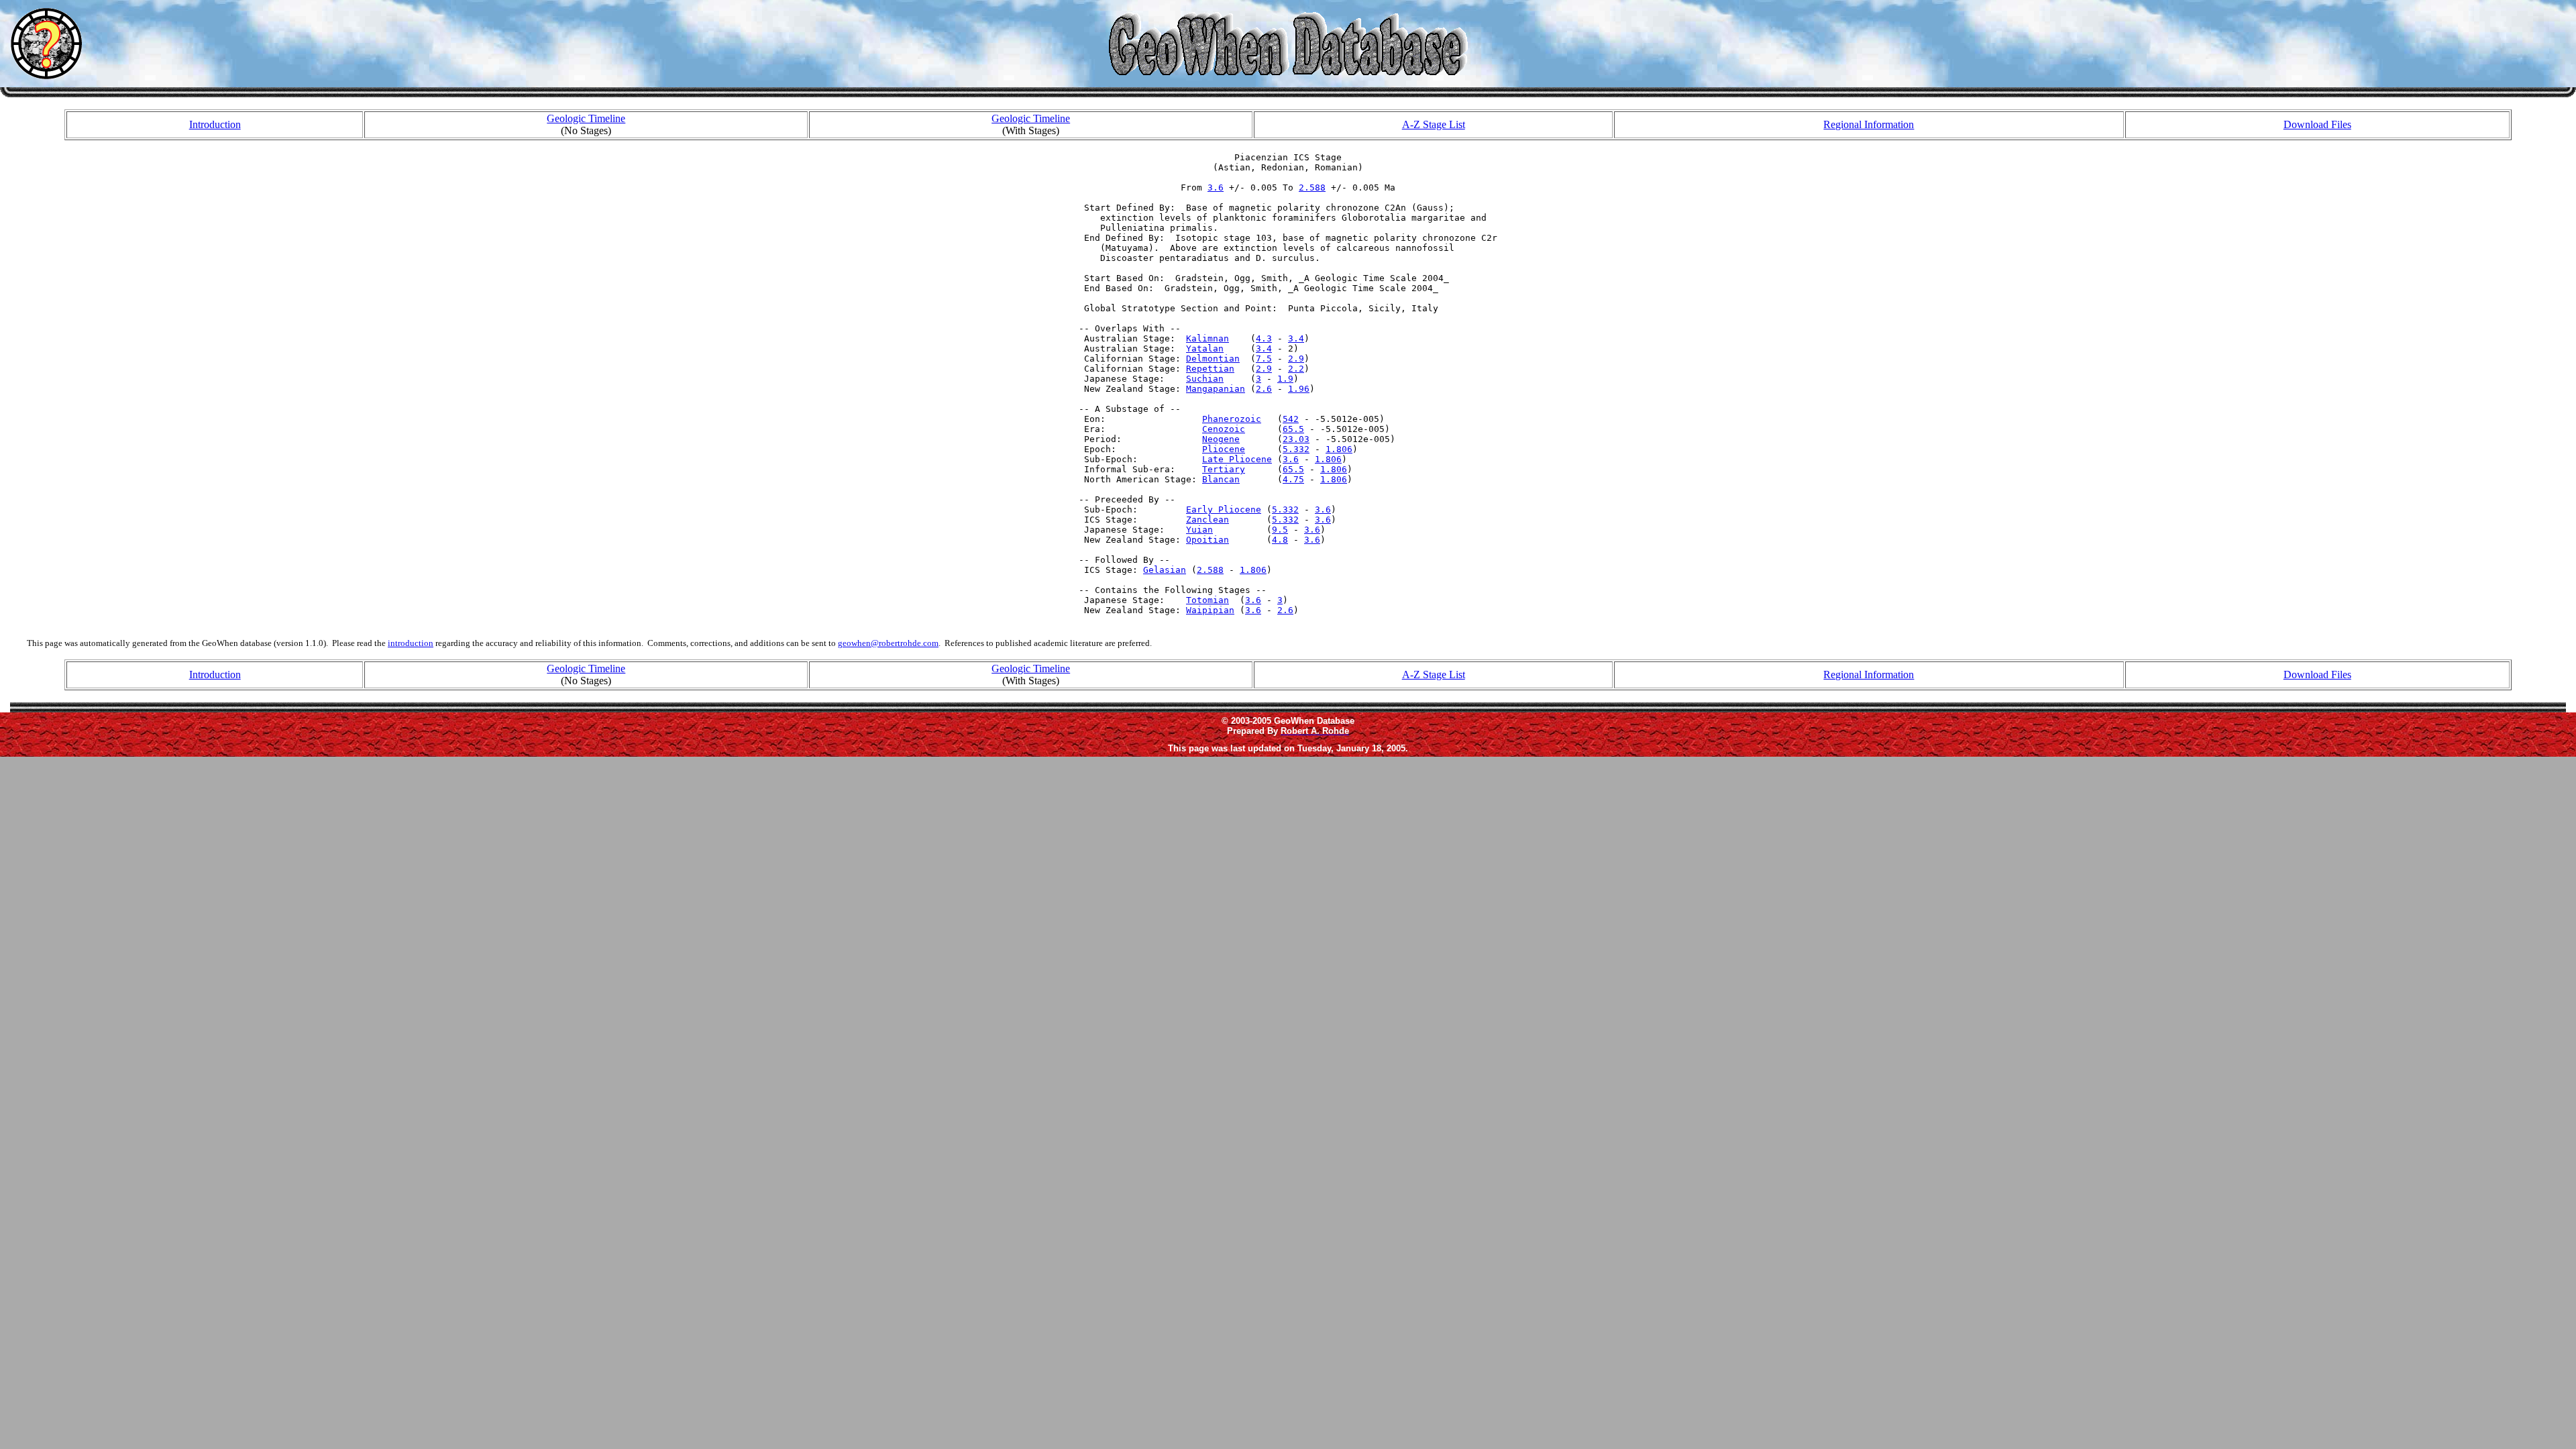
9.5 (1280, 530)
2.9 (1296, 359)
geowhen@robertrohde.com (888, 643)
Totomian (1207, 600)
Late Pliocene (1237, 459)
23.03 (1296, 439)
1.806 (1339, 449)
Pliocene (1224, 449)
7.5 (1264, 359)
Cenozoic (1224, 429)
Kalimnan (1207, 338)
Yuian (1199, 530)
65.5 (1293, 429)
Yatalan (1205, 348)
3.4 (1296, 338)
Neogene (1221, 439)
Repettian (1210, 369)
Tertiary (1224, 469)
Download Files (2317, 124)
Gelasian (1165, 570)
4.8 (1280, 540)
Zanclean (1207, 520)
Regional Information (1869, 124)
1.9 (1285, 379)
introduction (411, 643)
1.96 (1299, 389)
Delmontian (1213, 359)
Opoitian (1207, 540)
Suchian (1205, 379)
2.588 (1312, 187)
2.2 (1296, 369)
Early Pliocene (1224, 509)
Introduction (215, 124)
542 (1291, 419)
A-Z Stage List (1434, 124)
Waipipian (1210, 610)
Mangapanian (1216, 389)
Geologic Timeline (586, 118)
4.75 (1293, 479)
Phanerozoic (1232, 419)
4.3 (1264, 338)
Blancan (1221, 479)
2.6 (1264, 389)
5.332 (1296, 449)
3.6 (1216, 187)
